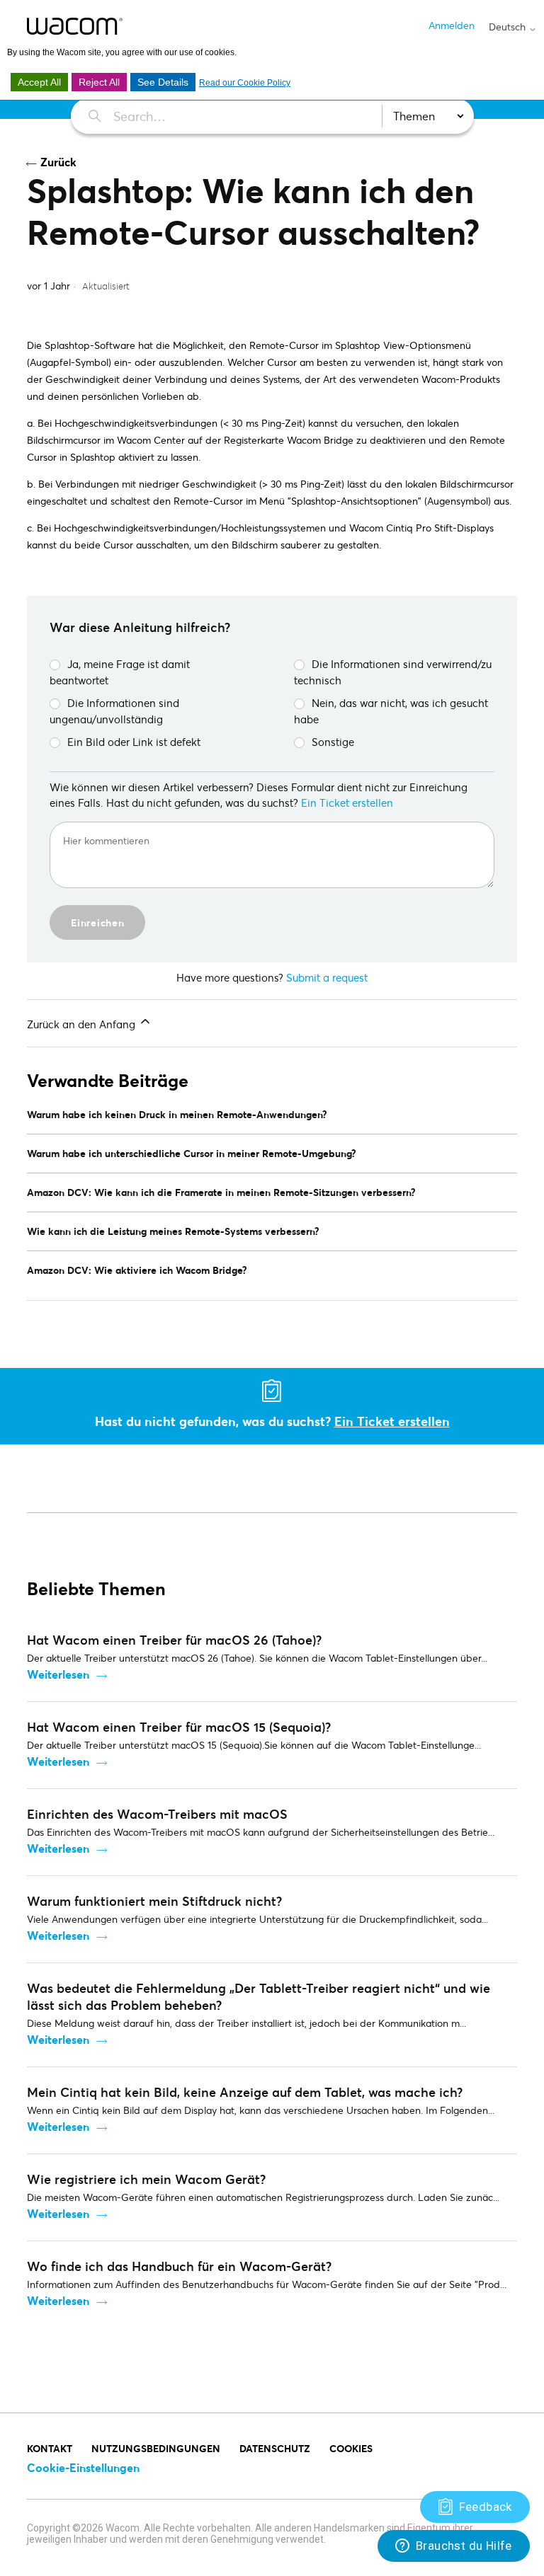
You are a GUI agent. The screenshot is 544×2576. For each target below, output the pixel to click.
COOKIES (351, 2448)
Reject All (99, 82)
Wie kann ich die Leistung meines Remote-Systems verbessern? (173, 1231)
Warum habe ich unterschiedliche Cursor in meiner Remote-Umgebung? (192, 1153)
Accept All (39, 82)
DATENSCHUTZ (275, 2448)
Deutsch (509, 27)
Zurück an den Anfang (83, 1024)
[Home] (75, 26)
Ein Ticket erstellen (347, 803)
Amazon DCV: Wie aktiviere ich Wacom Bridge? (137, 1270)
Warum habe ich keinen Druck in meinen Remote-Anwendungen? (177, 1114)
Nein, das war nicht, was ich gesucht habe (391, 711)
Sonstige (333, 742)
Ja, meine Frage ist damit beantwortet (120, 672)
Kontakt (50, 2448)
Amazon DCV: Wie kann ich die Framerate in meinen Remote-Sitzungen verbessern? (221, 1192)
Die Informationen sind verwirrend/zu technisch (393, 672)
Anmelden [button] (452, 25)
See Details (163, 82)
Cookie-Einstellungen (83, 2467)
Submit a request (327, 977)
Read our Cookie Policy (245, 83)
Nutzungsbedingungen (156, 2448)
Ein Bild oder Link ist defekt (134, 742)
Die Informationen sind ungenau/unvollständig (114, 711)
